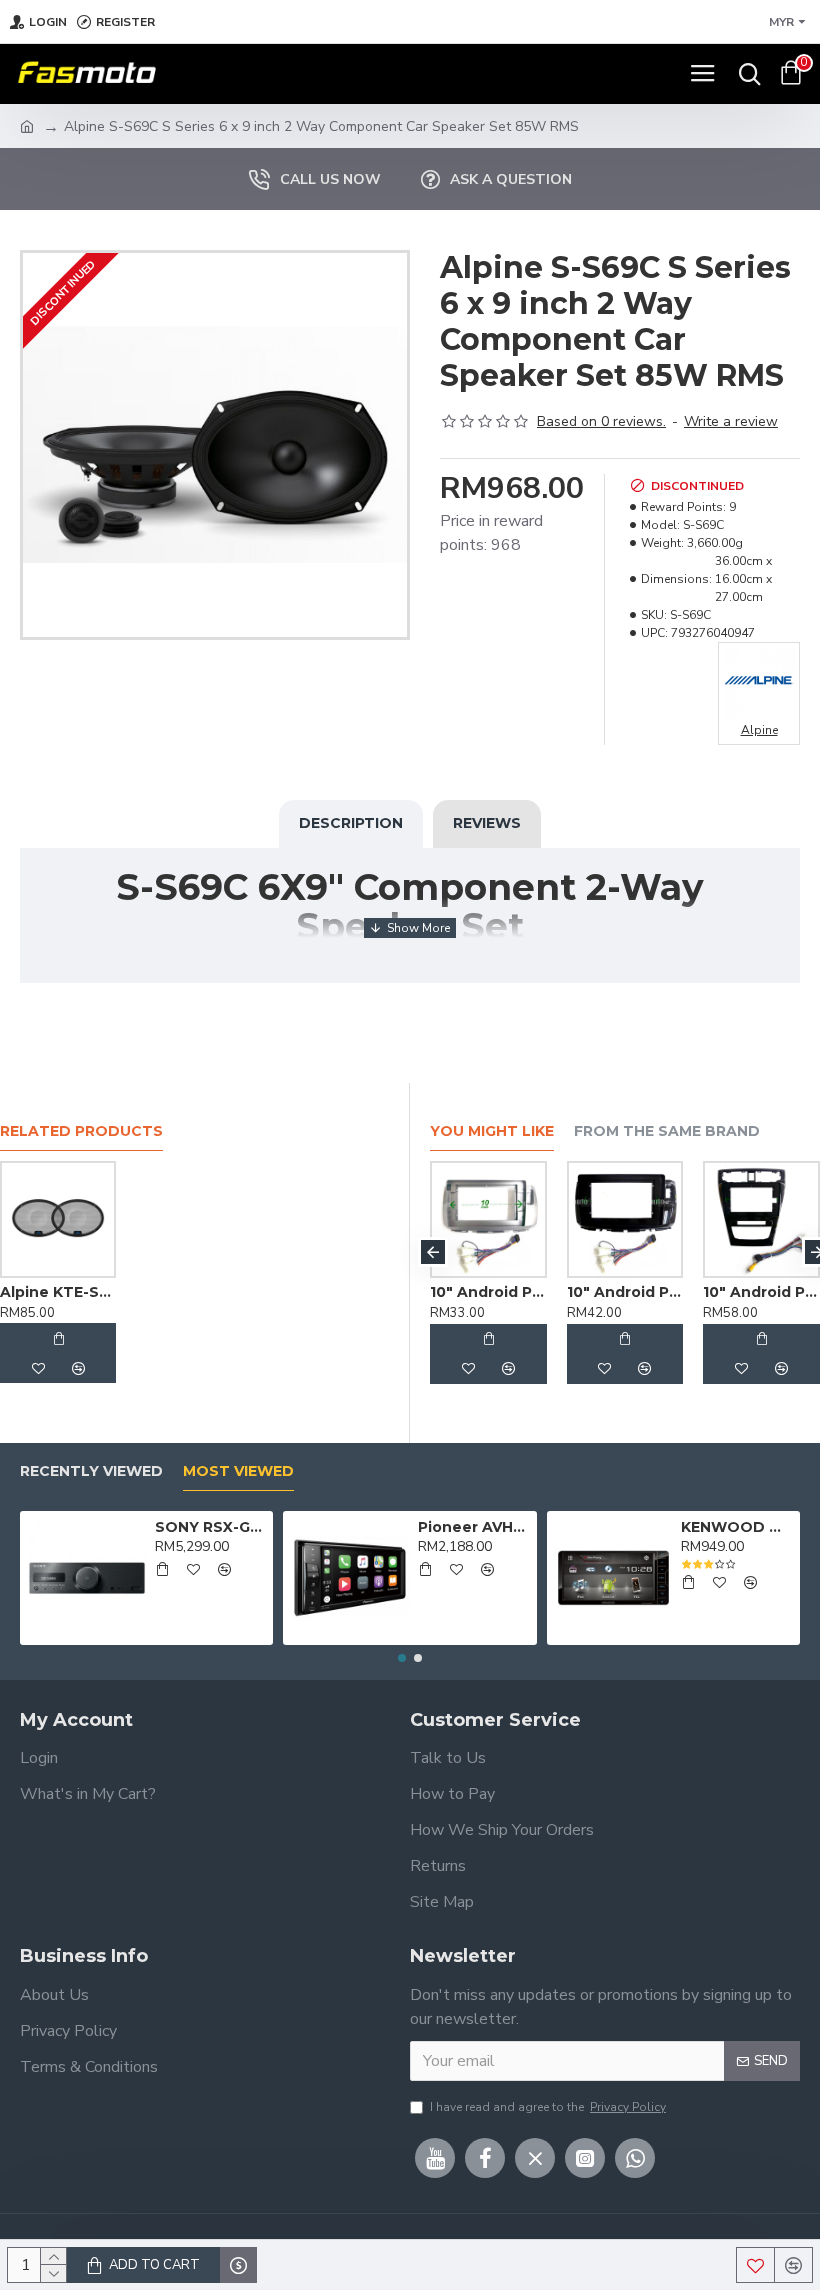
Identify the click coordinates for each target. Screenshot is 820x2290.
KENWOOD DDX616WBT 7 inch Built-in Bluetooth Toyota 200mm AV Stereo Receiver (737, 1527)
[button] (433, 1252)
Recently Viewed (91, 1471)
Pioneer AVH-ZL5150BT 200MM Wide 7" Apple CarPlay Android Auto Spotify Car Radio (474, 1527)
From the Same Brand (667, 1131)
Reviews (487, 823)
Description (351, 823)
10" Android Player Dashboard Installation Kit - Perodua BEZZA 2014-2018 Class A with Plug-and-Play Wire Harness (694, 1292)
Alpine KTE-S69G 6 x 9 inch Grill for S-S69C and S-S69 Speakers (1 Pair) (58, 1292)
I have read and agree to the (548, 2107)
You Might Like (492, 1131)
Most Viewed (238, 1471)
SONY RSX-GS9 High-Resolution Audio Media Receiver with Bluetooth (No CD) (211, 1527)
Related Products (81, 1131)
